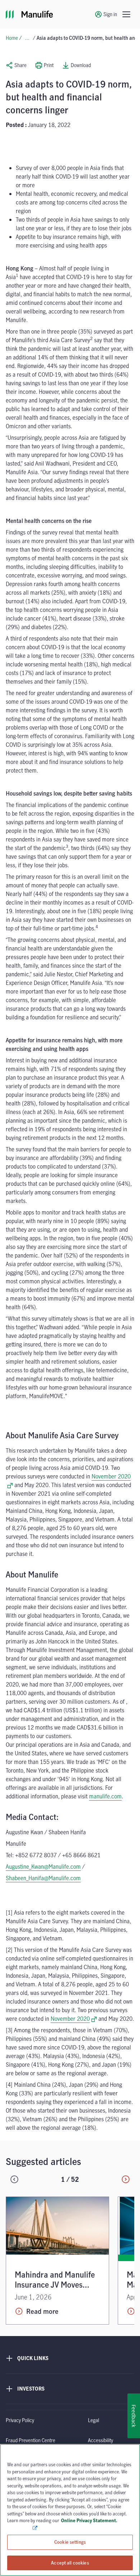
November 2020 (74, 2019)
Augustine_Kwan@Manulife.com (43, 1867)
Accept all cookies (70, 2562)
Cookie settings (70, 2542)
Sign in (110, 14)
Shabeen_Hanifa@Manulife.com (43, 1878)
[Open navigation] (126, 14)
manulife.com (105, 1796)
